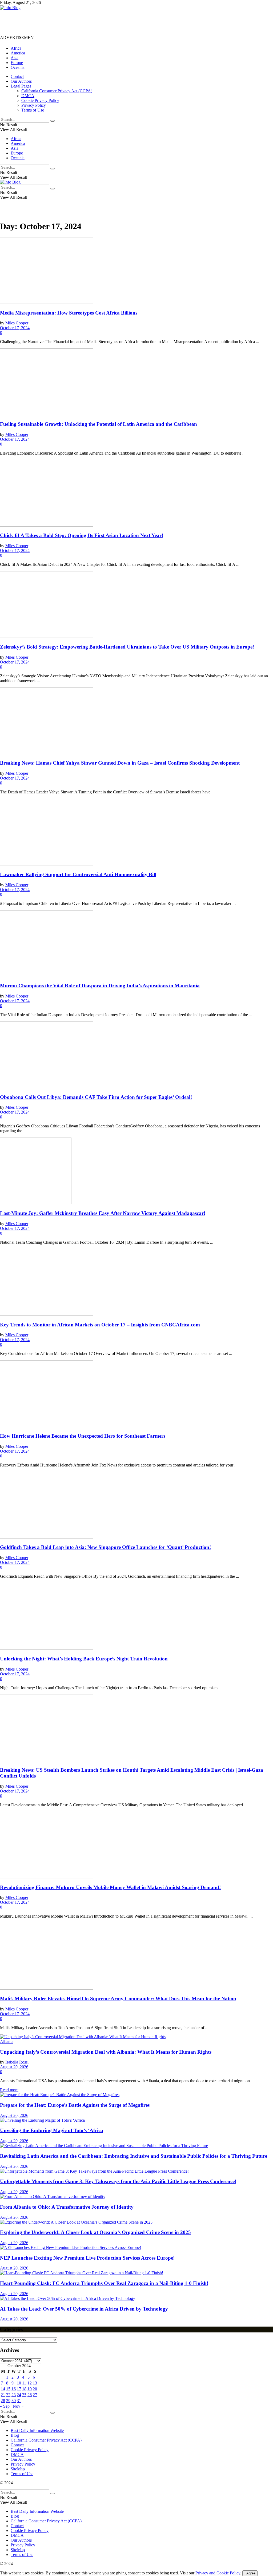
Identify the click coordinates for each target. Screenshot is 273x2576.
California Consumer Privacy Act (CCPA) (57, 91)
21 (3, 2395)
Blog (15, 2435)
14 (3, 2389)
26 (30, 2395)
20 (35, 2389)
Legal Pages (21, 86)
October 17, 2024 (15, 328)
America (18, 53)
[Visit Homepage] (10, 8)
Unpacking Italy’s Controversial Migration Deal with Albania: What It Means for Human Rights (106, 2052)
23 (14, 2395)
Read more (9, 2090)
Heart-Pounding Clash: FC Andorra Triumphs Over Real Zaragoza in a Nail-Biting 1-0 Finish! (104, 2283)
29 (8, 2401)
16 (14, 2389)
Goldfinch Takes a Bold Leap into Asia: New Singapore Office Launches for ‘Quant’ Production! (105, 1547)
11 (24, 2383)
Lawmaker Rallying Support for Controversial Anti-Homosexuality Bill (78, 874)
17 (19, 2389)
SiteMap (18, 2469)
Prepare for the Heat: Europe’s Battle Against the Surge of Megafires (75, 2105)
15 (8, 2389)
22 (8, 2395)
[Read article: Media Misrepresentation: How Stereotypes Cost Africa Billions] (136, 271)
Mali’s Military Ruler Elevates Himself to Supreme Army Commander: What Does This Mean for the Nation (118, 1999)
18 (24, 2389)
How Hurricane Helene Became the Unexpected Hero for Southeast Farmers (83, 1436)
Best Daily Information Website (37, 2430)
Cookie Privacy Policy (40, 100)
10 (19, 2383)
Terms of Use (33, 110)
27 (35, 2395)
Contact (17, 76)
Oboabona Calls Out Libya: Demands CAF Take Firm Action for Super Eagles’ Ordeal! (96, 1097)
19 (30, 2389)
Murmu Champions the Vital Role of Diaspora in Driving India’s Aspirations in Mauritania (100, 986)
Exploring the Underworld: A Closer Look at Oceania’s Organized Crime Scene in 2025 (95, 2232)
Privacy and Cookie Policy (218, 2573)
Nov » (18, 2406)
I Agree (250, 2573)
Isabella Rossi (17, 2062)
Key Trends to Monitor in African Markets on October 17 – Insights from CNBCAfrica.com (100, 1325)
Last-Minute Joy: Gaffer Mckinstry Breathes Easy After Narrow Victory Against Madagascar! (103, 1213)
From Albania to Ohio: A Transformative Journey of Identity (67, 2207)
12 (30, 2383)
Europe (17, 63)
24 (19, 2395)
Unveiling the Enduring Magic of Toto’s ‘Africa (52, 2130)
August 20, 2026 (14, 2067)
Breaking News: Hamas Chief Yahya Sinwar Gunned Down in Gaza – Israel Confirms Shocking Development (120, 763)
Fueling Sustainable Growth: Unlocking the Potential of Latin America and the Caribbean (99, 424)
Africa (16, 48)
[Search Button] (53, 121)
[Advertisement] (97, 22)
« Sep (5, 2406)
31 (19, 2401)
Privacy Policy (34, 105)
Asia (15, 58)
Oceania (18, 67)
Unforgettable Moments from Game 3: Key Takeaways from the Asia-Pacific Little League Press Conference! (118, 2181)
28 (3, 2401)
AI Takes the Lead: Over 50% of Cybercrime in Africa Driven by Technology (84, 2309)
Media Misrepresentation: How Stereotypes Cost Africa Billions (69, 313)
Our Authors (21, 81)
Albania (7, 2042)
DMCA (28, 96)
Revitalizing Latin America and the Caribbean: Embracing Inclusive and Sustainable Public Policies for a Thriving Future (134, 2156)
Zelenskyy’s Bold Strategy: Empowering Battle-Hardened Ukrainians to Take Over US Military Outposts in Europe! (127, 647)
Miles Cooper (17, 323)
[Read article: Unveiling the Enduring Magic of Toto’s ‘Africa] (136, 2120)
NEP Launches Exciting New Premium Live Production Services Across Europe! (87, 2258)
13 (35, 2383)
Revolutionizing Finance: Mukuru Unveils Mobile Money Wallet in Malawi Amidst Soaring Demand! (110, 1887)
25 (24, 2395)
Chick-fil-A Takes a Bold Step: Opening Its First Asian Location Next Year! (82, 535)
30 (14, 2401)
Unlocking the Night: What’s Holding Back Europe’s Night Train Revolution (84, 1659)
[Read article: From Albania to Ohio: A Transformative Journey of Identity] (136, 2197)
